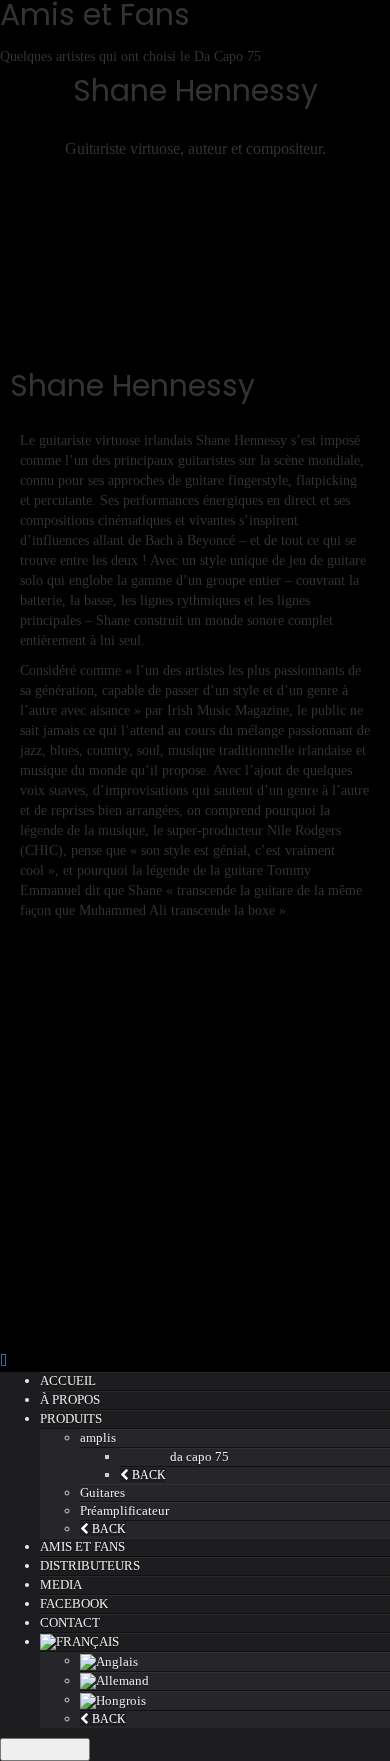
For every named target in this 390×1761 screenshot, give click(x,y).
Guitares (102, 1492)
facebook (74, 1603)
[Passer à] (215, 1642)
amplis (98, 1437)
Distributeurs (90, 1565)
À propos (70, 1399)
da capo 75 (199, 1456)
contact (70, 1622)
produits (71, 1418)
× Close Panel (45, 1748)
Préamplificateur (124, 1510)
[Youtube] (195, 271)
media (61, 1584)
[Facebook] (195, 231)
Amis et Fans (82, 1546)
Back (147, 1475)
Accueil (68, 1380)
